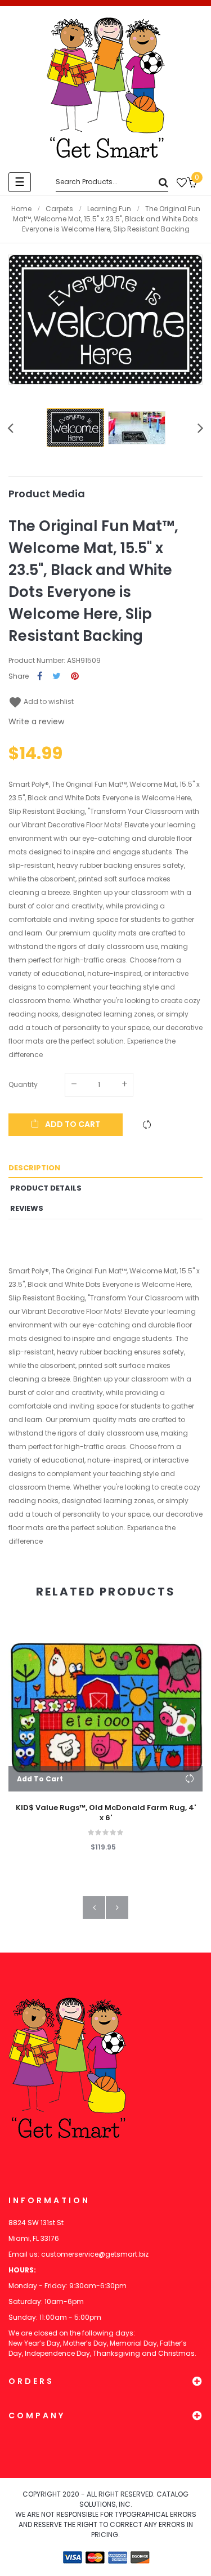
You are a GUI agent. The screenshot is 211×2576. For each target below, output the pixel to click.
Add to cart (72, 1124)
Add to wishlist (41, 701)
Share (40, 677)
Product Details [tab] (46, 1188)
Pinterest (75, 677)
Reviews (27, 1208)
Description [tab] (34, 1168)
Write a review (36, 721)
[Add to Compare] (147, 1125)
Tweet (57, 677)
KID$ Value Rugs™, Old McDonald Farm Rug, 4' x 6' (106, 1813)
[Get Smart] (106, 88)
